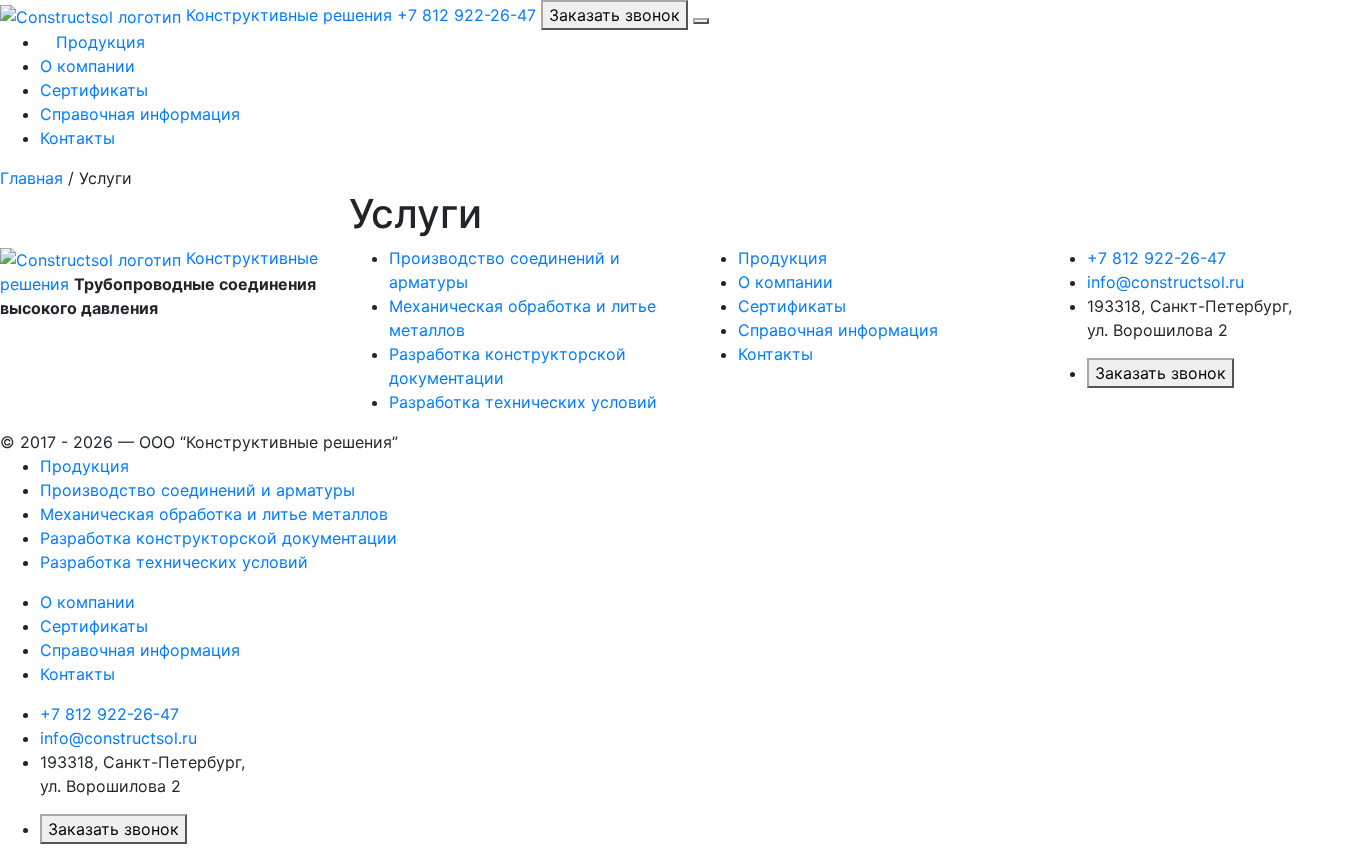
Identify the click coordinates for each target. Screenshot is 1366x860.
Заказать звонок (614, 15)
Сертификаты (94, 90)
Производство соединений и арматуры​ (197, 490)
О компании (87, 66)
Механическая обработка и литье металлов (214, 514)
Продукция (98, 42)
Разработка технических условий (523, 402)
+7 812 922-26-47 (466, 15)
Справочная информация (140, 114)
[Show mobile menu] (701, 21)
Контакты (77, 138)
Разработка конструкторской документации (218, 538)
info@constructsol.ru (1165, 282)
